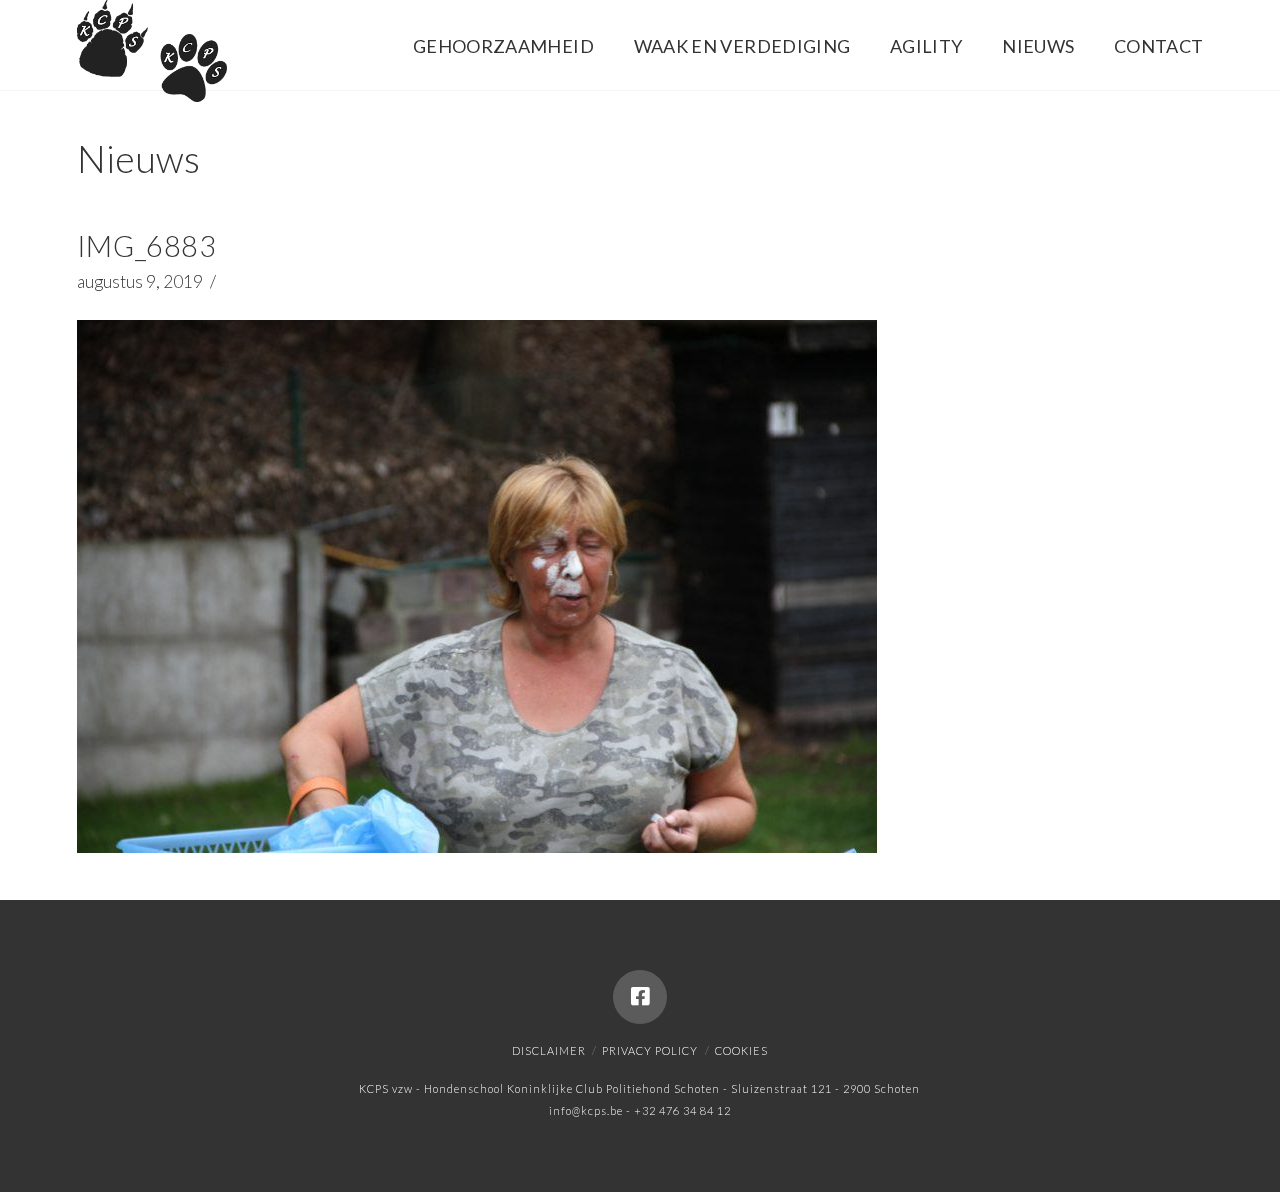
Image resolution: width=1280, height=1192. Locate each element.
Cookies (741, 1050)
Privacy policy (650, 1050)
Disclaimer (549, 1050)
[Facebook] (640, 997)
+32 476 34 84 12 (682, 1110)
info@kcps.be (586, 1110)
